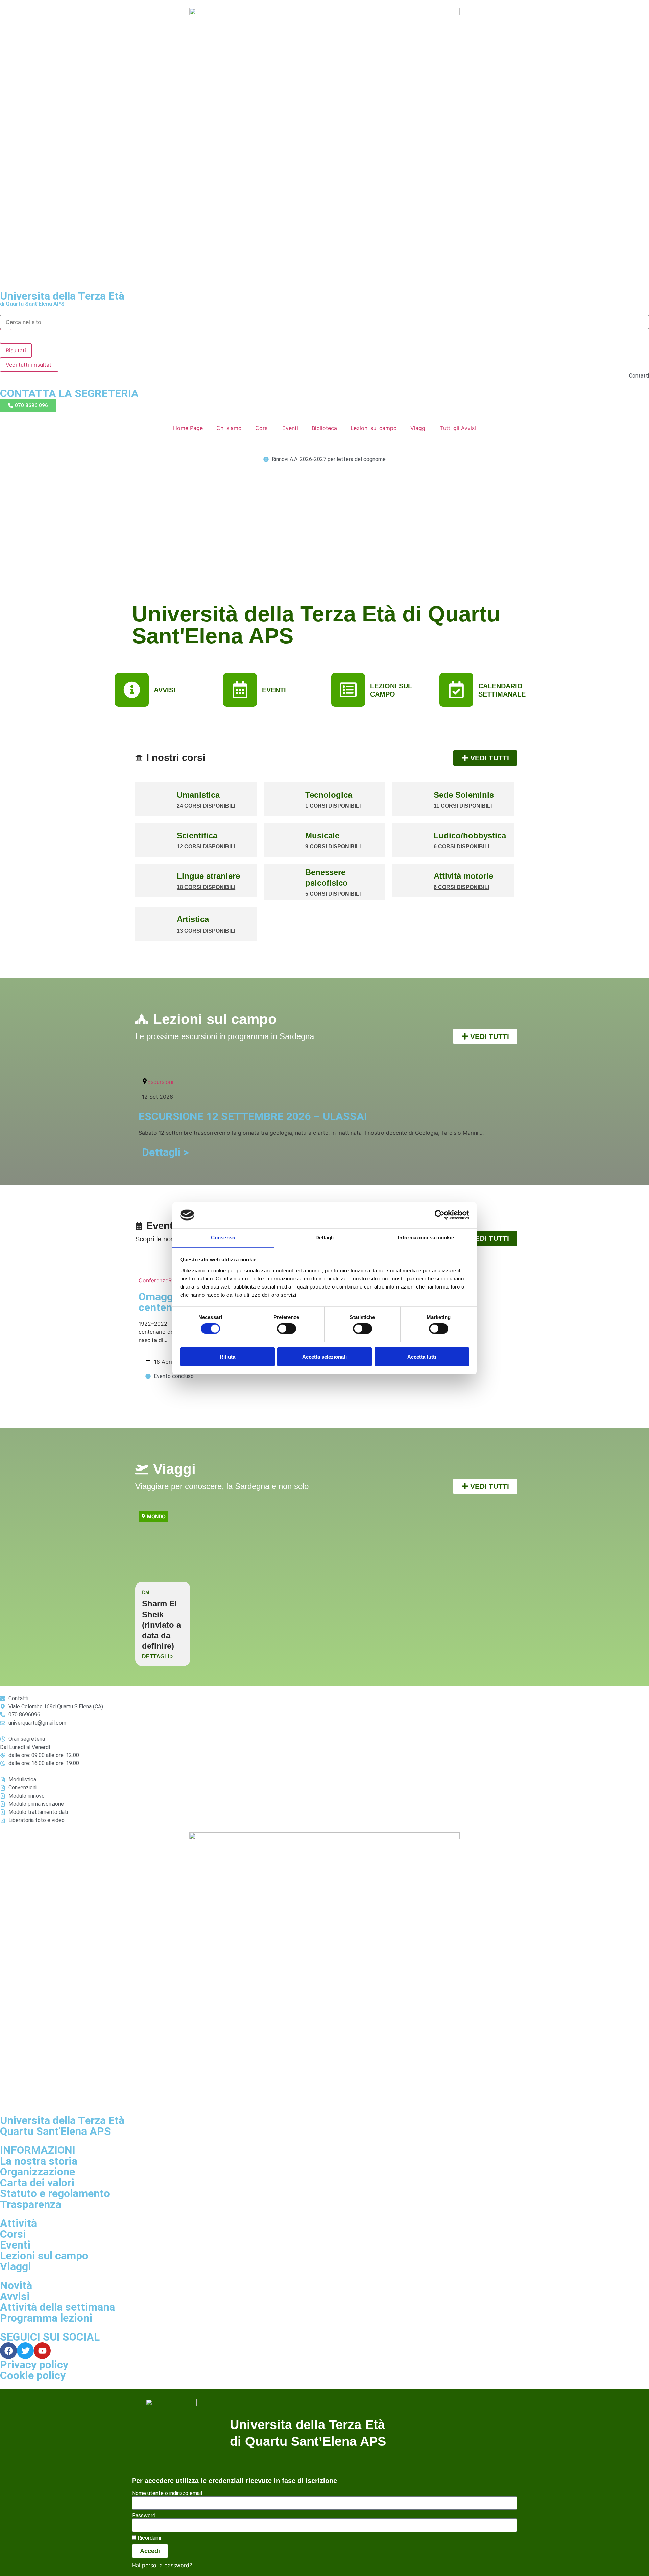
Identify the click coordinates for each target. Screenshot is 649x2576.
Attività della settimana (57, 2307)
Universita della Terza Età (62, 296)
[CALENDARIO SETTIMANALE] (456, 690)
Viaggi (418, 428)
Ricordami (149, 2538)
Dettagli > (165, 1152)
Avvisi (15, 2296)
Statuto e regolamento (55, 2193)
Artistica (193, 919)
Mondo (156, 1516)
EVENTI (274, 690)
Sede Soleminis (464, 795)
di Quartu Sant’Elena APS (32, 304)
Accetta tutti (422, 1356)
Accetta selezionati (324, 1356)
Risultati (16, 350)
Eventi (290, 428)
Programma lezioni (46, 2318)
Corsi (262, 428)
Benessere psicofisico (327, 877)
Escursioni (160, 1082)
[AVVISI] (132, 690)
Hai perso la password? (162, 2565)
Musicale (322, 835)
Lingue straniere (208, 876)
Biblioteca (324, 428)
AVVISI (165, 690)
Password (144, 2516)
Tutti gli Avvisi (458, 428)
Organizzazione (38, 2172)
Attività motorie (463, 876)
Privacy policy (34, 2365)
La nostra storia (39, 2161)
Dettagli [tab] (325, 1237)
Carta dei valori (37, 2183)
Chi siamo (229, 428)
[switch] (286, 1328)
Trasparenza (31, 2204)
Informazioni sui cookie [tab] (426, 1237)
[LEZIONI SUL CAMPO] (348, 690)
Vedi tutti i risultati (29, 365)
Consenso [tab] (223, 1237)
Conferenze (153, 1280)
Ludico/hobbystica (470, 835)
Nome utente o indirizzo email (167, 2493)
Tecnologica (329, 795)
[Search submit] (6, 336)
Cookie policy (33, 2375)
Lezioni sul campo (374, 428)
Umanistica (198, 795)
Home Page (188, 428)
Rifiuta (227, 1356)
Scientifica (197, 835)
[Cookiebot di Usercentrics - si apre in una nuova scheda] (440, 1215)
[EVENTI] (240, 690)
